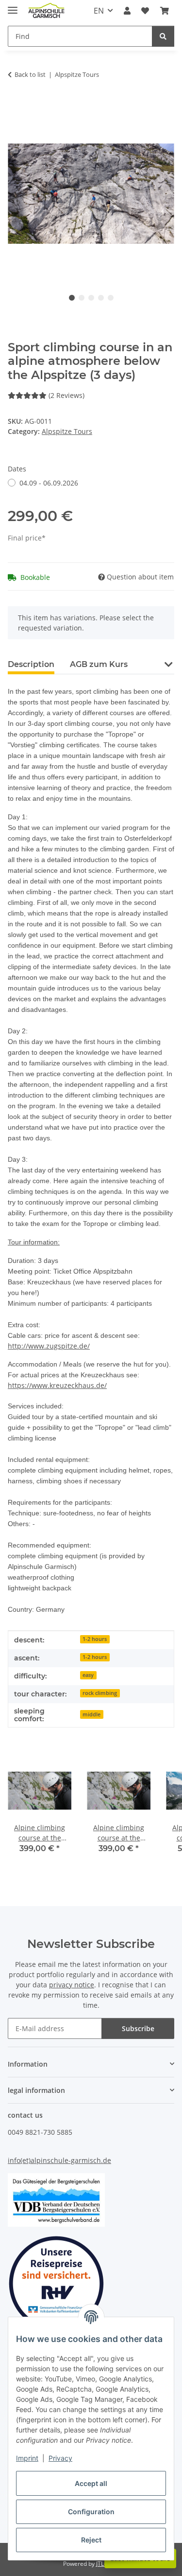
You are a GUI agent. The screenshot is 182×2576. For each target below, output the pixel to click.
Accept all (91, 2483)
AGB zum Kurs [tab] (99, 664)
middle (91, 1714)
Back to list (30, 74)
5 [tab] (111, 298)
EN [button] (99, 11)
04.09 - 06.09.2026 (49, 483)
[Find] (163, 36)
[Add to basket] (16, 105)
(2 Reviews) (66, 395)
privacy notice (72, 1985)
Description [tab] (31, 664)
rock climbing (100, 1693)
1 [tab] (72, 298)
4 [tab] (101, 298)
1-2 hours (95, 1639)
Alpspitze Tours (67, 431)
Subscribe (138, 2028)
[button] (127, 11)
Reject (91, 2540)
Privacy (60, 2458)
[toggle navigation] (13, 6)
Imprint (27, 2458)
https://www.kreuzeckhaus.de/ (57, 1385)
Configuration (91, 2512)
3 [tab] (91, 298)
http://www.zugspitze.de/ (49, 1346)
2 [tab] (82, 298)
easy (88, 1675)
